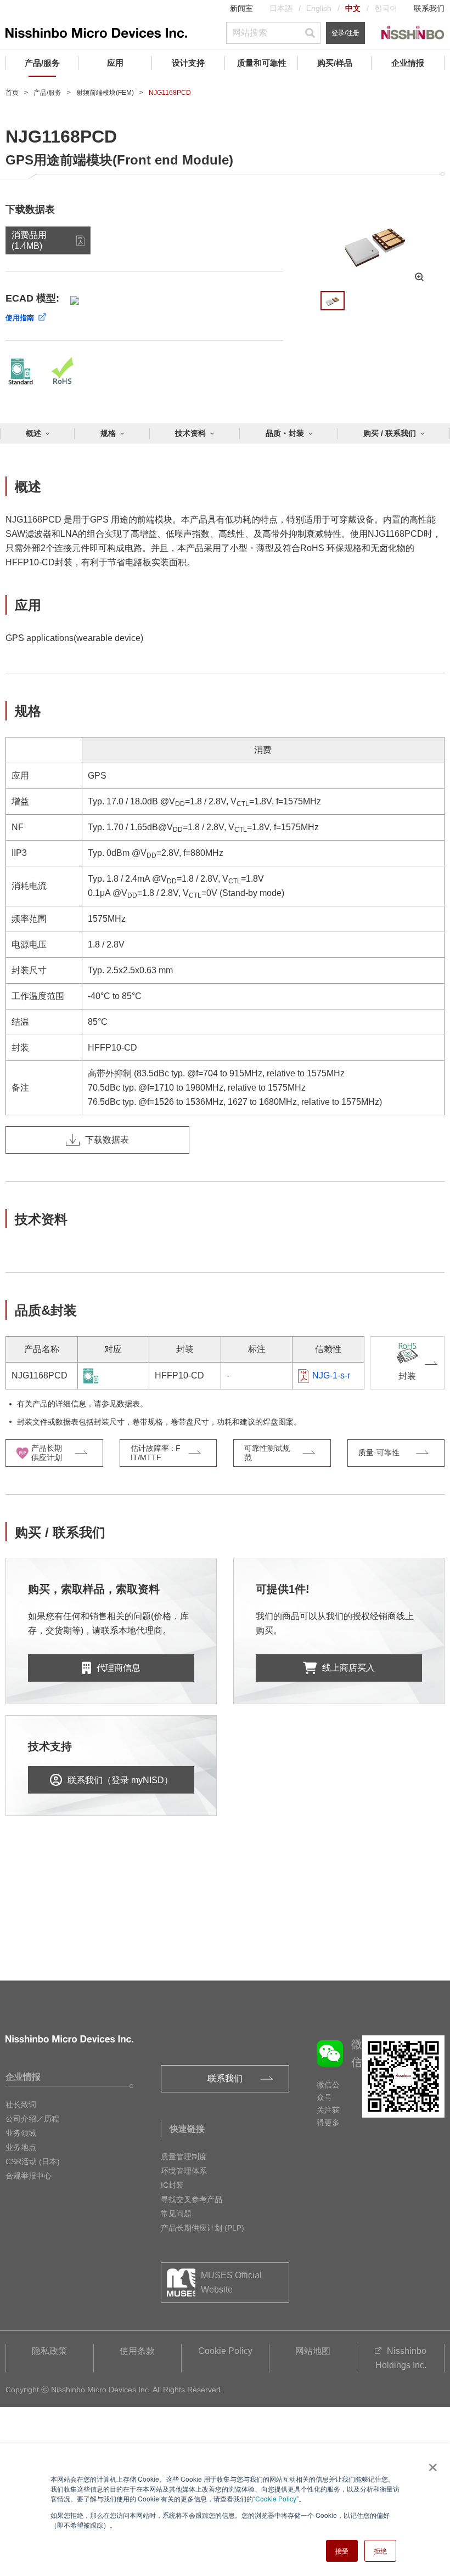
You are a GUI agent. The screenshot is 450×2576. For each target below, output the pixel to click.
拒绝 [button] (380, 2551)
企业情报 (408, 63)
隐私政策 (49, 2351)
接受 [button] (342, 2551)
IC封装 (172, 2185)
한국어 (386, 8)
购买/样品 (335, 63)
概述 (33, 433)
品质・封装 (285, 433)
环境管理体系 (184, 2171)
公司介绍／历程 (32, 2119)
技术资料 (190, 433)
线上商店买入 (348, 1668)
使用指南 (20, 318)
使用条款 (137, 2351)
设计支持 (188, 63)
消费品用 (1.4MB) (29, 240)
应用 (115, 63)
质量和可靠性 (262, 63)
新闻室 (241, 8)
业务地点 (21, 2147)
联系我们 (429, 8)
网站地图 (313, 2351)
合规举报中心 (29, 2176)
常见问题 (176, 2214)
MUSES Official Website (231, 2282)
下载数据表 (107, 1140)
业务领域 (21, 2133)
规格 (108, 433)
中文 (353, 8)
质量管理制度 (184, 2157)
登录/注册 (345, 33)
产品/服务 (42, 63)
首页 (12, 93)
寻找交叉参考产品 (192, 2199)
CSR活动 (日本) (33, 2161)
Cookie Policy (276, 2498)
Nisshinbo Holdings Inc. (401, 2358)
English (319, 8)
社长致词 (21, 2104)
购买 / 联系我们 (390, 433)
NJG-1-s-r (331, 1375)
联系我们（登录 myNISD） (120, 1780)
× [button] (431, 2464)
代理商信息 (119, 1668)
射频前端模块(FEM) (105, 93)
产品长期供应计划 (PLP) (203, 2228)
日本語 (281, 8)
